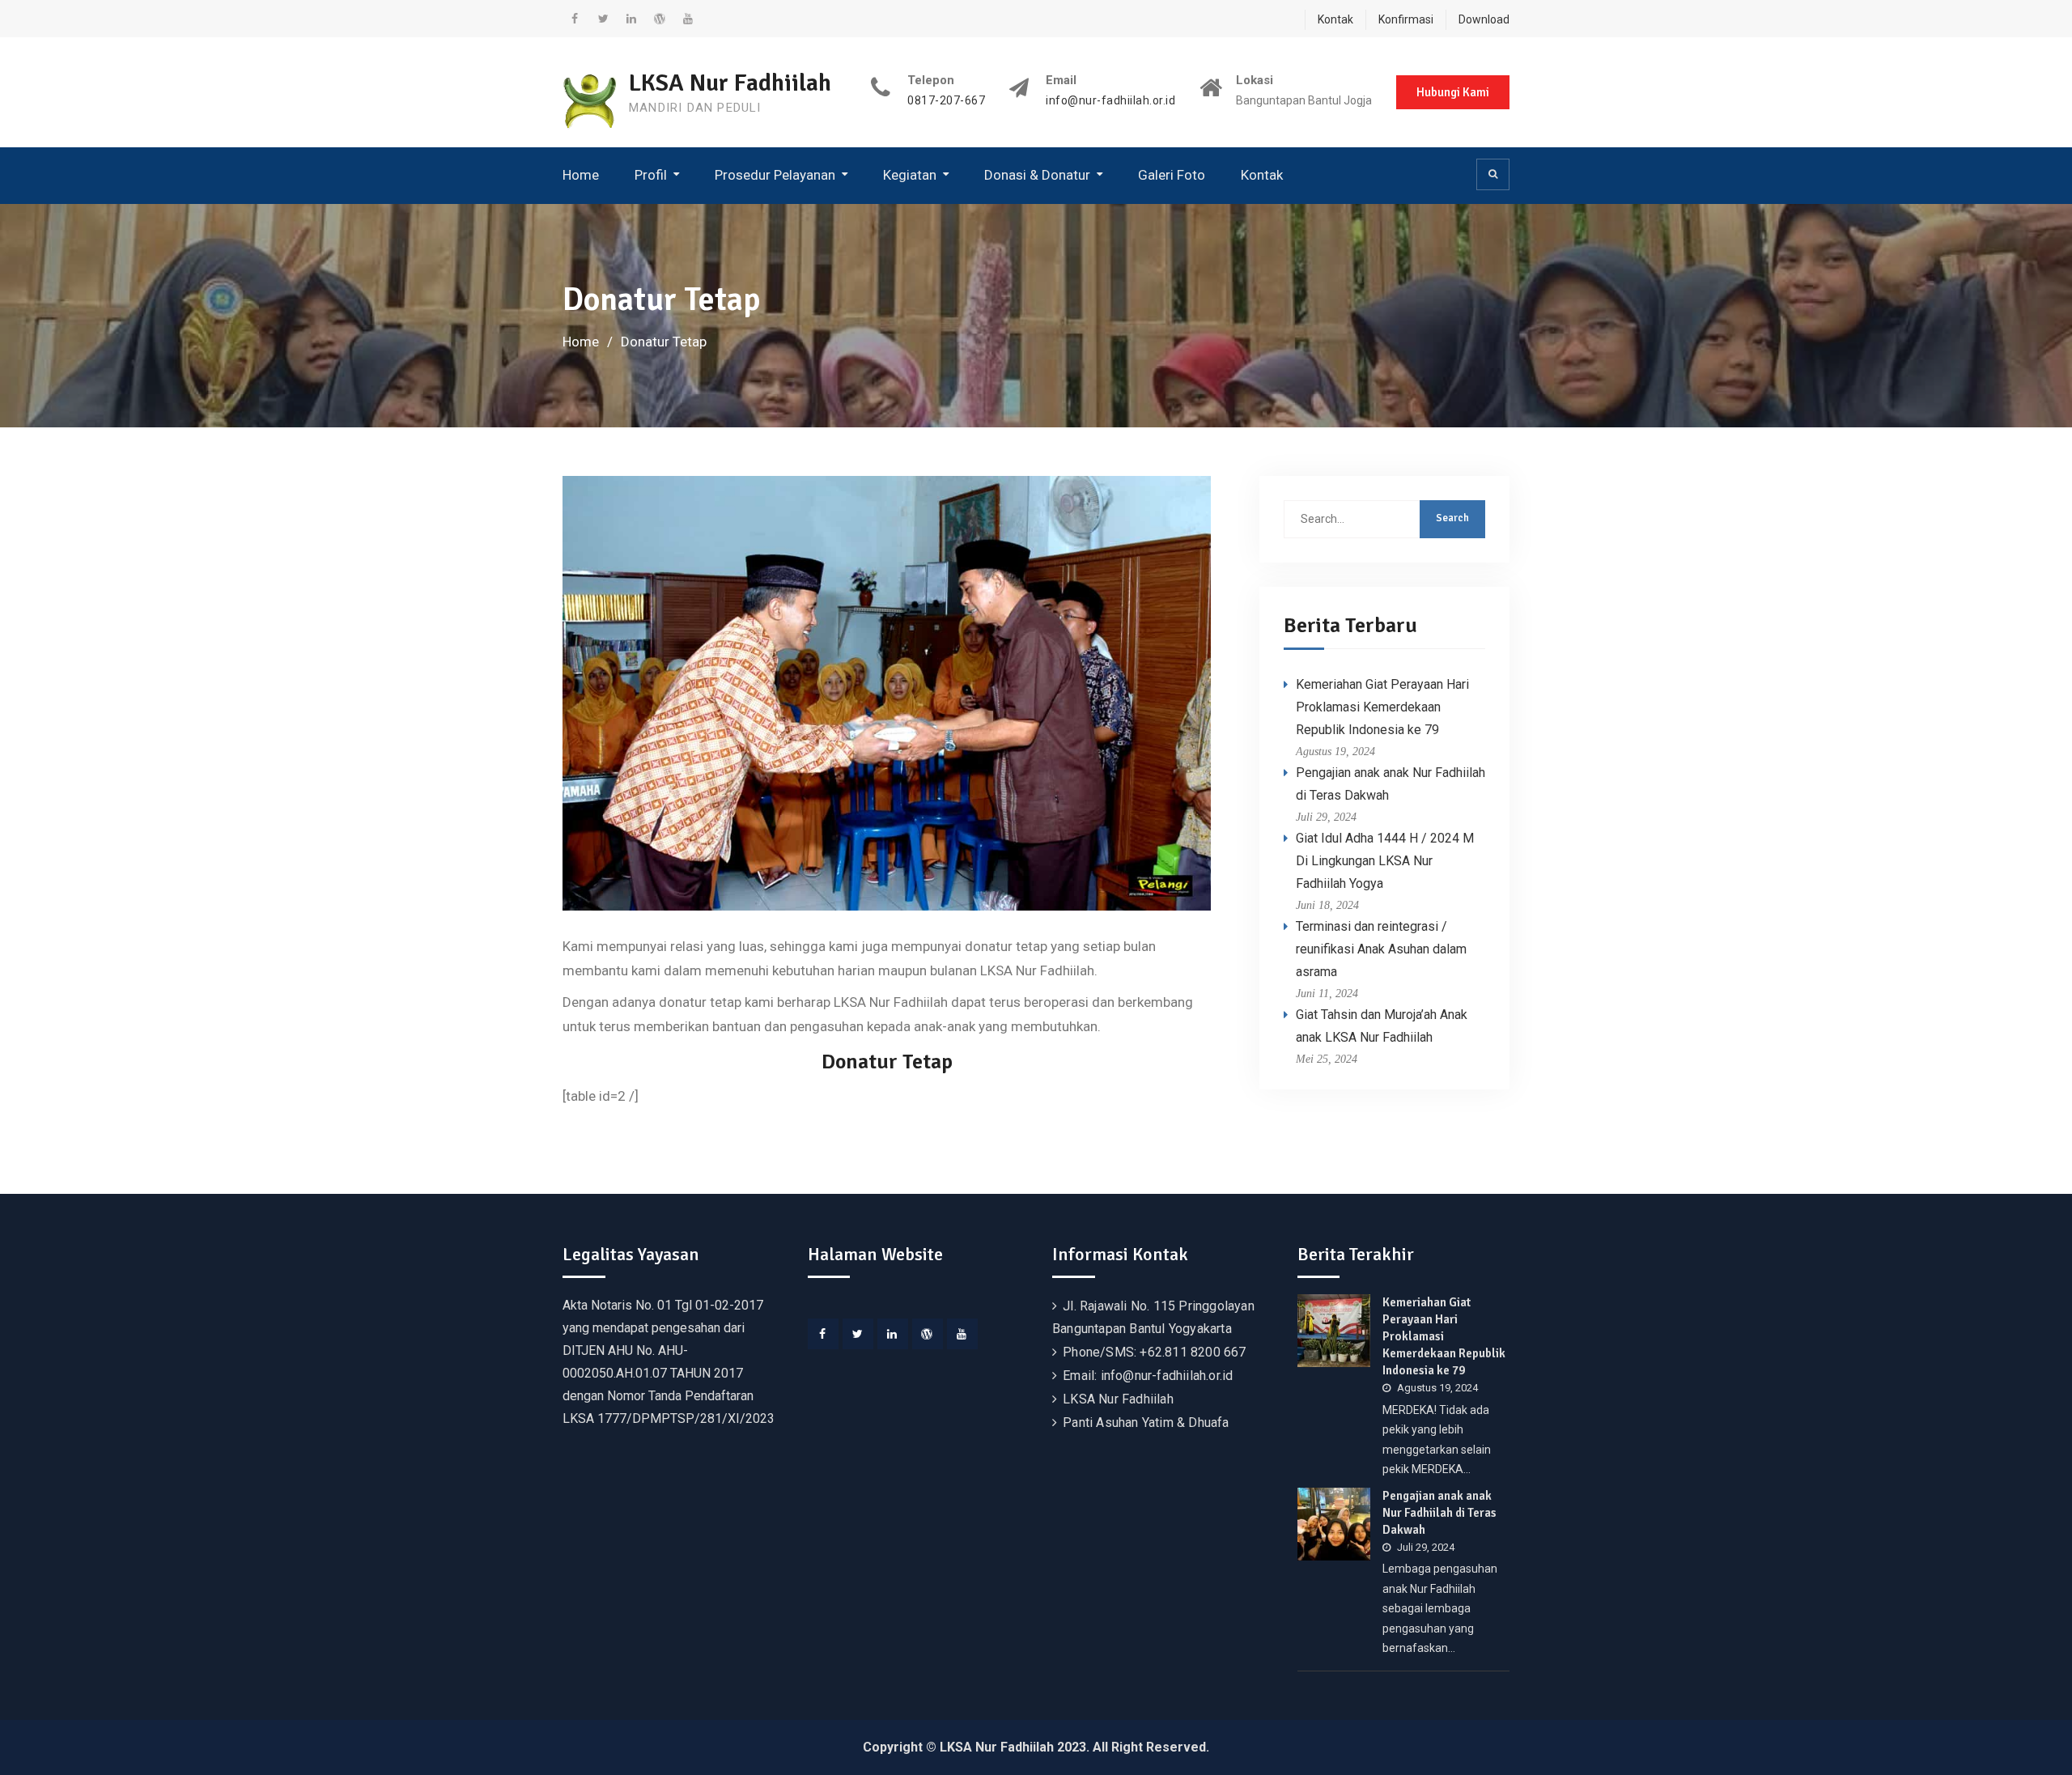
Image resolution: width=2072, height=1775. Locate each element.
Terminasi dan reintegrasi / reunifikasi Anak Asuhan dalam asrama (1381, 949)
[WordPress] (928, 1334)
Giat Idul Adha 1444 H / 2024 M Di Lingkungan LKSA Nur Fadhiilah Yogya (1385, 861)
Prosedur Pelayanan (775, 175)
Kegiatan (910, 175)
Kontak (1335, 19)
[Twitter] (858, 1334)
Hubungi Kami (1453, 92)
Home (581, 175)
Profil (651, 175)
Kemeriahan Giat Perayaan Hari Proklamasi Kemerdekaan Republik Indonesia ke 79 (1382, 707)
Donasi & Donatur (1037, 175)
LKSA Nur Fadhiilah (730, 83)
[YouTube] (962, 1334)
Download (1484, 19)
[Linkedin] (893, 1334)
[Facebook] (823, 1334)
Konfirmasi (1406, 19)
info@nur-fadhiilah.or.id (1110, 101)
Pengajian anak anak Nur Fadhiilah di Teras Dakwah (1439, 1513)
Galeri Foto (1172, 175)
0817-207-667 (946, 101)
